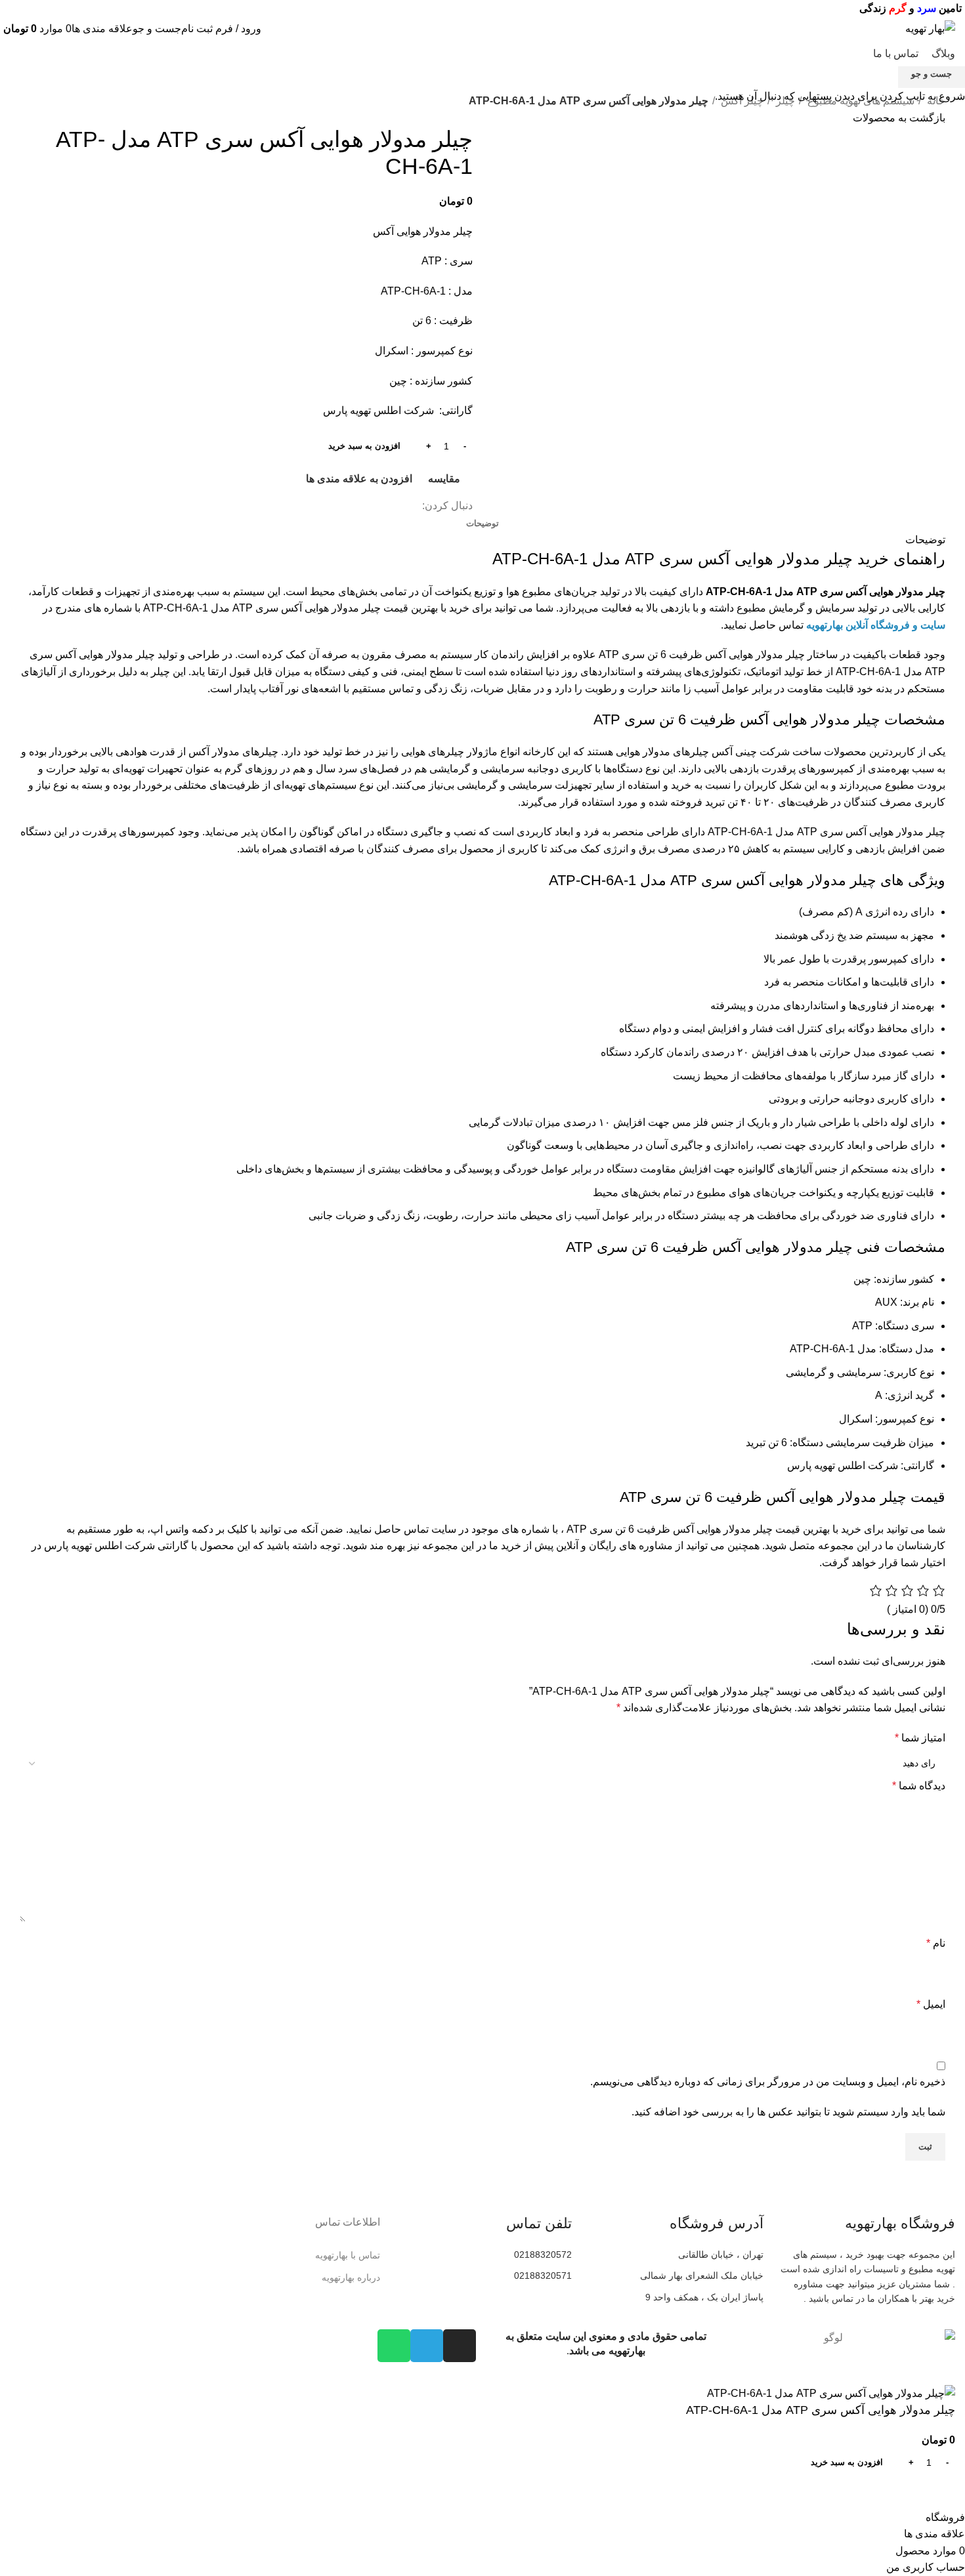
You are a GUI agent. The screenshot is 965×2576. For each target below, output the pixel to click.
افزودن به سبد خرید (364, 446)
